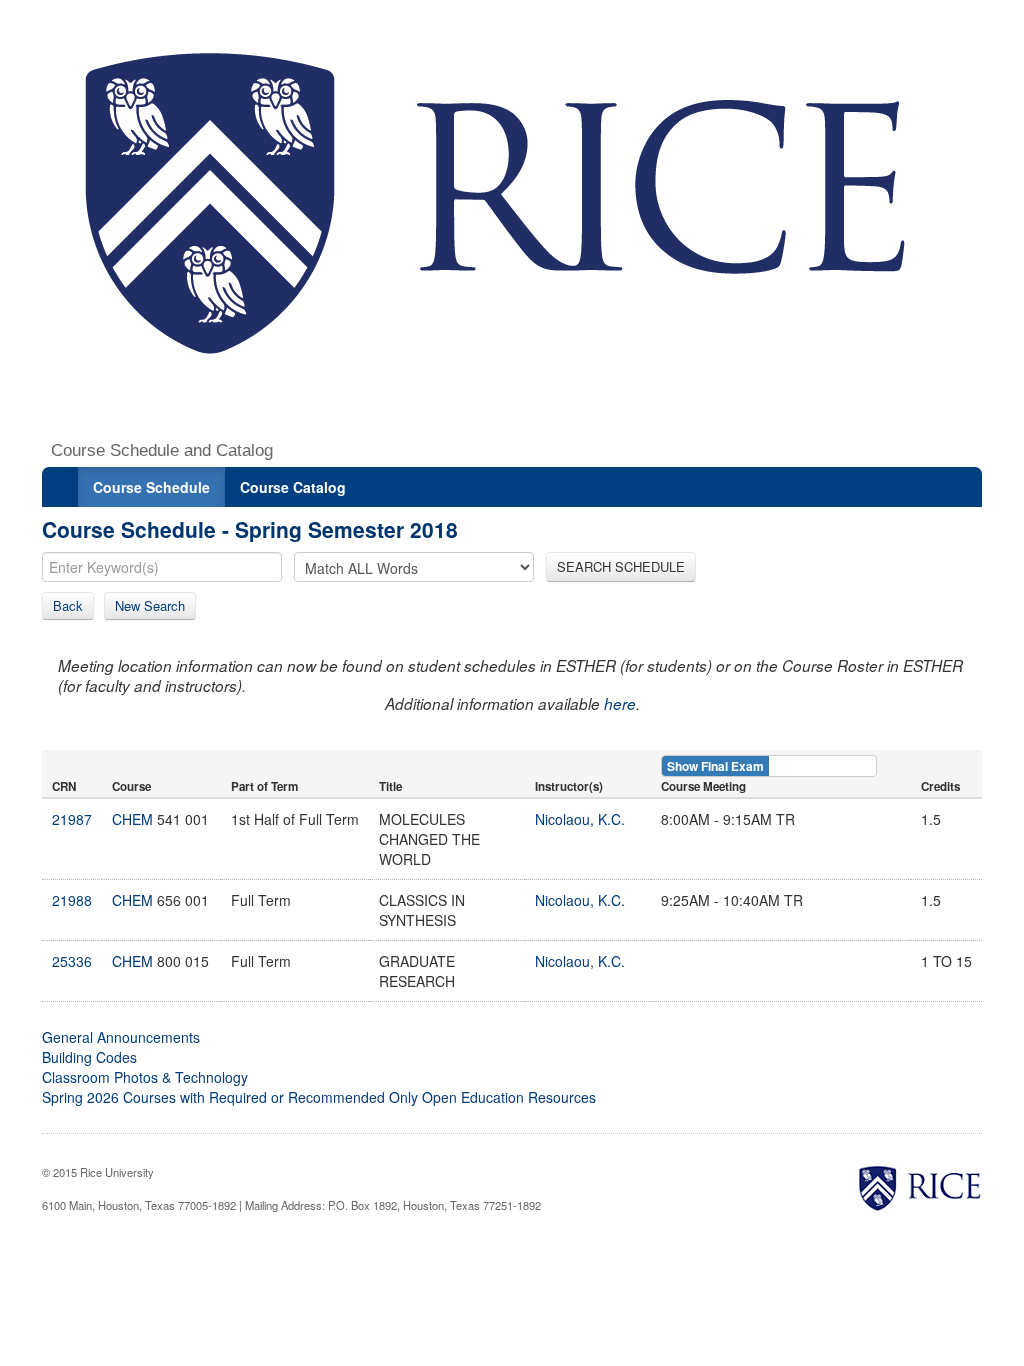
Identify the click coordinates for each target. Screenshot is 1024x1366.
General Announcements (121, 1037)
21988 (72, 900)
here (620, 703)
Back (68, 605)
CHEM (132, 819)
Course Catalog (293, 487)
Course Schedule (151, 487)
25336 (72, 961)
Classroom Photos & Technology (145, 1077)
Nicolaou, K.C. (580, 819)
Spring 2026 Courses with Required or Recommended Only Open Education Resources (319, 1097)
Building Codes (89, 1057)
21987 (72, 819)
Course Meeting (703, 786)
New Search (150, 605)
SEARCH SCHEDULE (621, 566)
